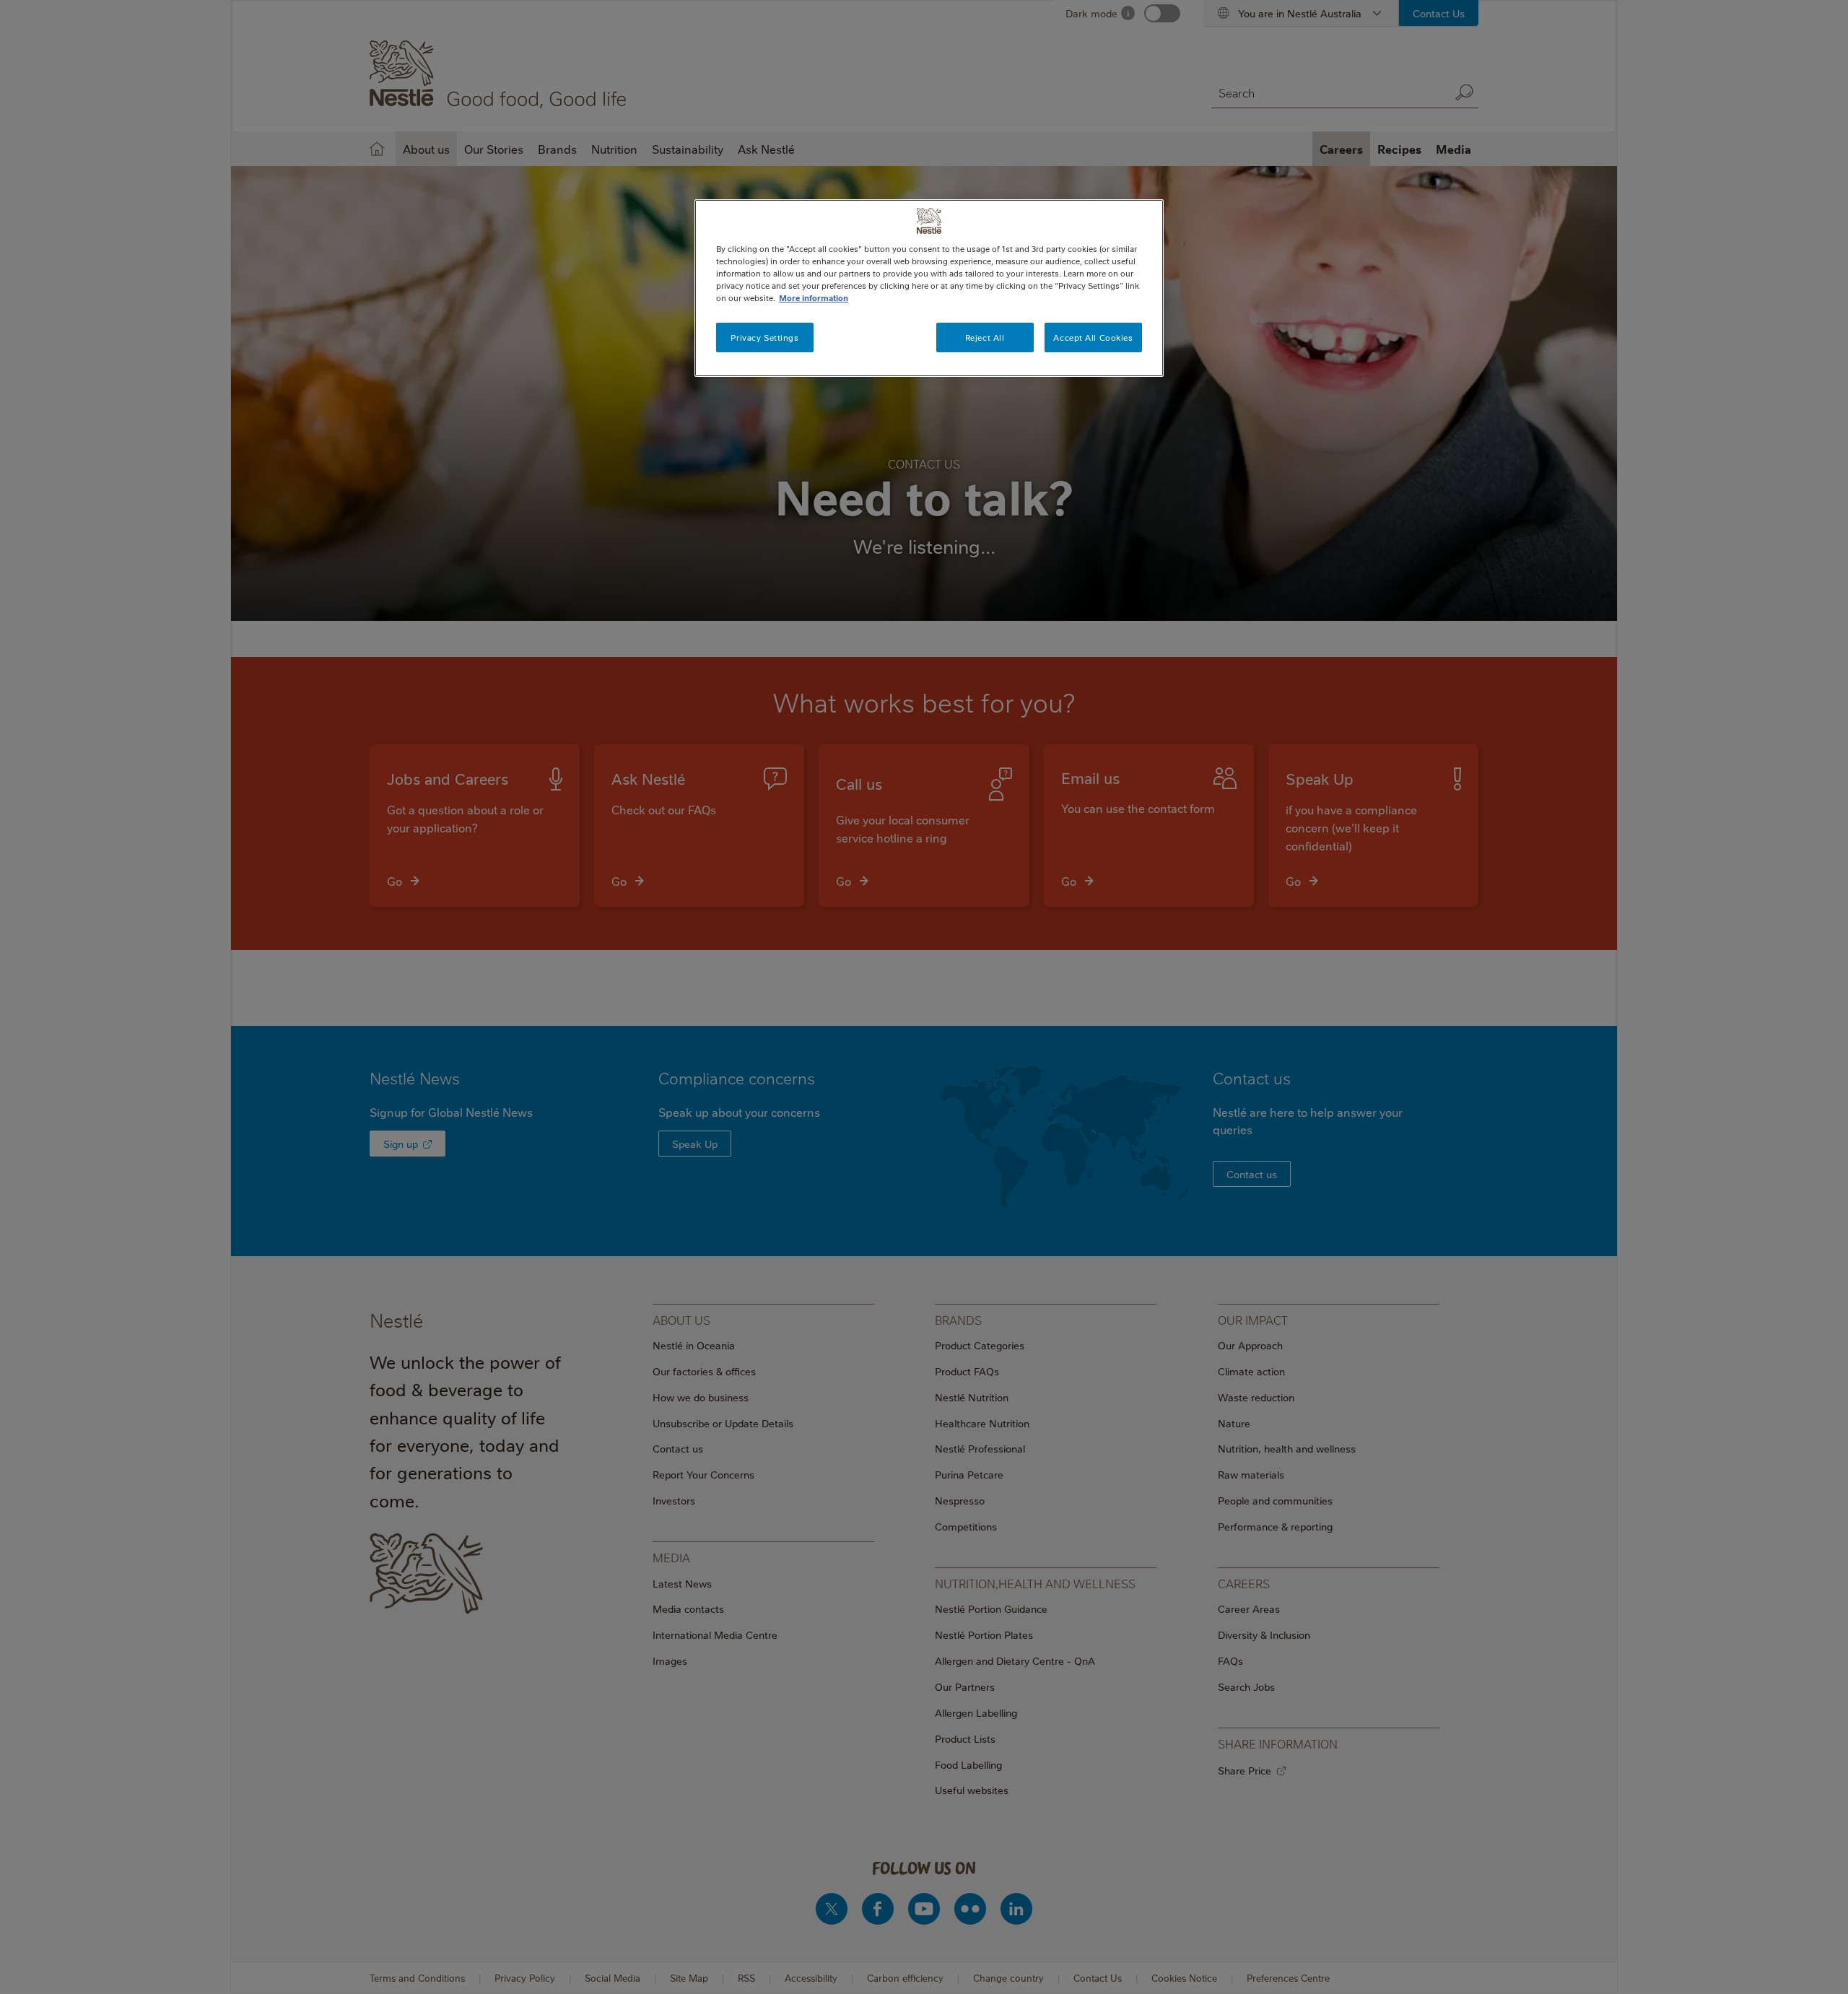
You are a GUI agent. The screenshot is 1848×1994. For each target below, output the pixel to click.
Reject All (985, 338)
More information (814, 298)
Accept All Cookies (1093, 338)
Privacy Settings (764, 338)
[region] (929, 288)
